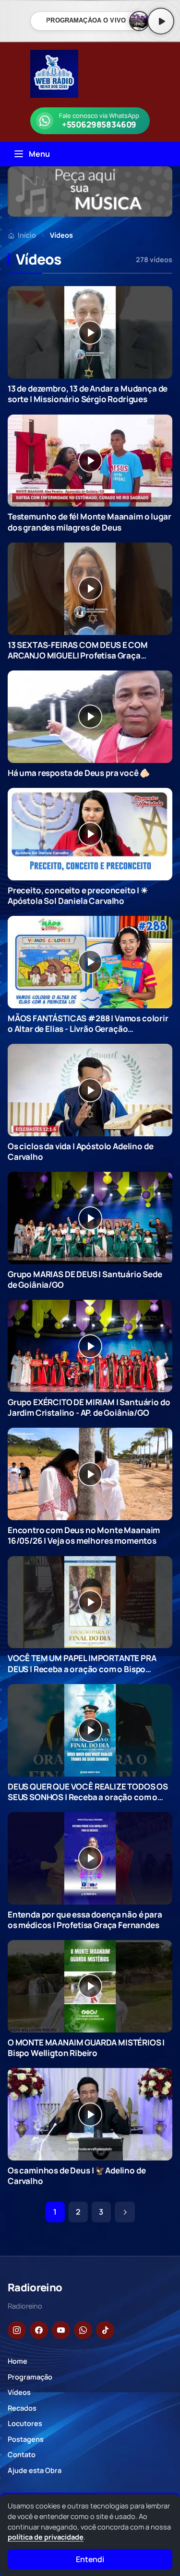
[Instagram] (17, 2330)
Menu (39, 154)
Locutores (25, 2423)
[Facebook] (39, 2330)
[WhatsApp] (83, 2330)
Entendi (90, 2559)
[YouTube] (61, 2330)
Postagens (26, 2439)
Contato (22, 2455)
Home (18, 2361)
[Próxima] (125, 2212)
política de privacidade (46, 2537)
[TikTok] (105, 2330)
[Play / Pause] (161, 21)
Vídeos (19, 2392)
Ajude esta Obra (35, 2470)
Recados (22, 2408)
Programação (30, 2377)
